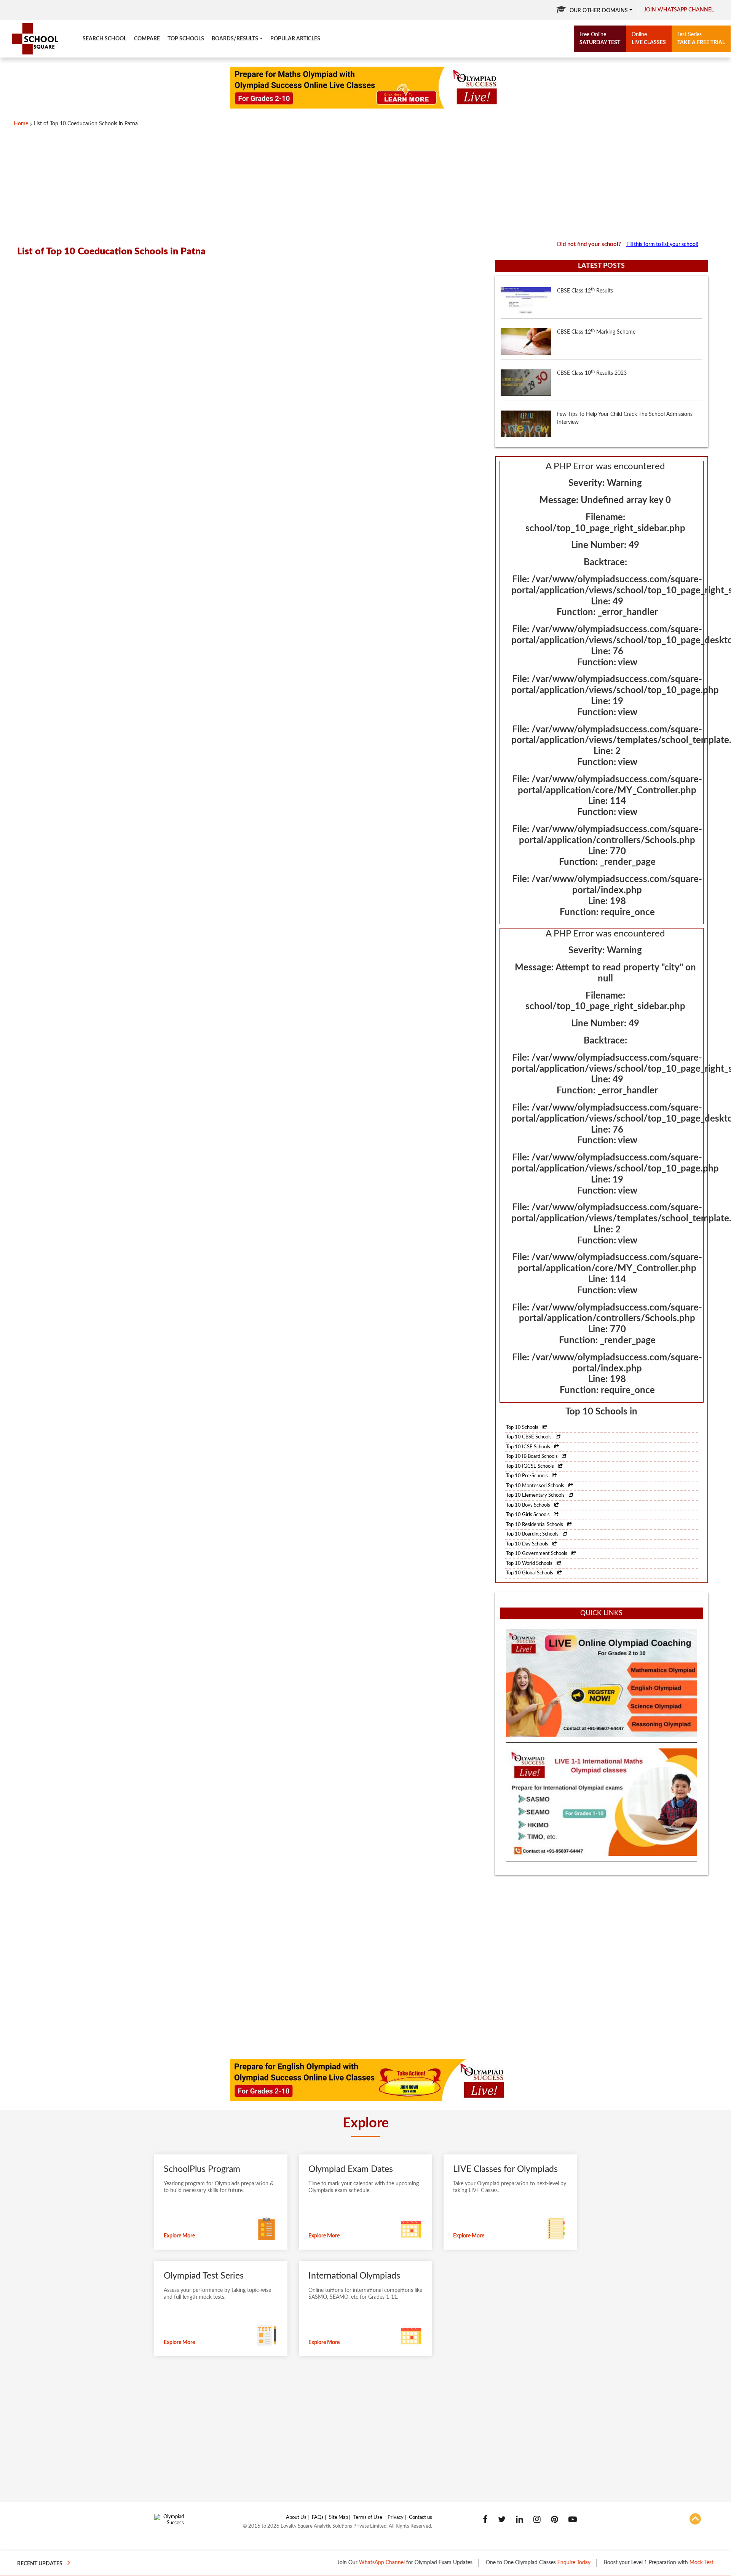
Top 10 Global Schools (530, 1573)
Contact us (421, 2518)
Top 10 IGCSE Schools (531, 1466)
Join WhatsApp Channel (679, 10)
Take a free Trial (701, 39)
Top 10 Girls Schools (528, 1515)
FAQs (318, 2518)
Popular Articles (295, 39)
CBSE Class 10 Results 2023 (592, 349)
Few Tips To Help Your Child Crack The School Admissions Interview (625, 394)
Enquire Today (518, 2563)
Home (21, 124)
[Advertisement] (251, 184)
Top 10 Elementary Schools (536, 1495)
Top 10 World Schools (530, 1564)
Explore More (179, 2236)
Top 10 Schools (523, 1428)
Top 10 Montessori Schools (536, 1486)
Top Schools (186, 39)
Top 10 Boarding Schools (533, 1534)
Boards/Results (235, 39)
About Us (296, 2518)
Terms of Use (368, 2518)
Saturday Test (600, 39)
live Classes (649, 39)
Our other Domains (599, 11)
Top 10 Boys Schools (529, 1505)
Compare (147, 39)
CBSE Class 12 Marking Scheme (596, 308)
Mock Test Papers (654, 2563)
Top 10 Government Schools (537, 1554)
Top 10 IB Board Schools (532, 1457)
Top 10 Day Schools (528, 1544)
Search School (105, 39)
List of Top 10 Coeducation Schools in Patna (86, 124)
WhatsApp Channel (326, 2563)
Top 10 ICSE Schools (529, 1447)
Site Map (338, 2518)
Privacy (396, 2518)
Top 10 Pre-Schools (528, 1476)
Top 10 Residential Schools (535, 1525)
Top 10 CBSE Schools (529, 1437)
